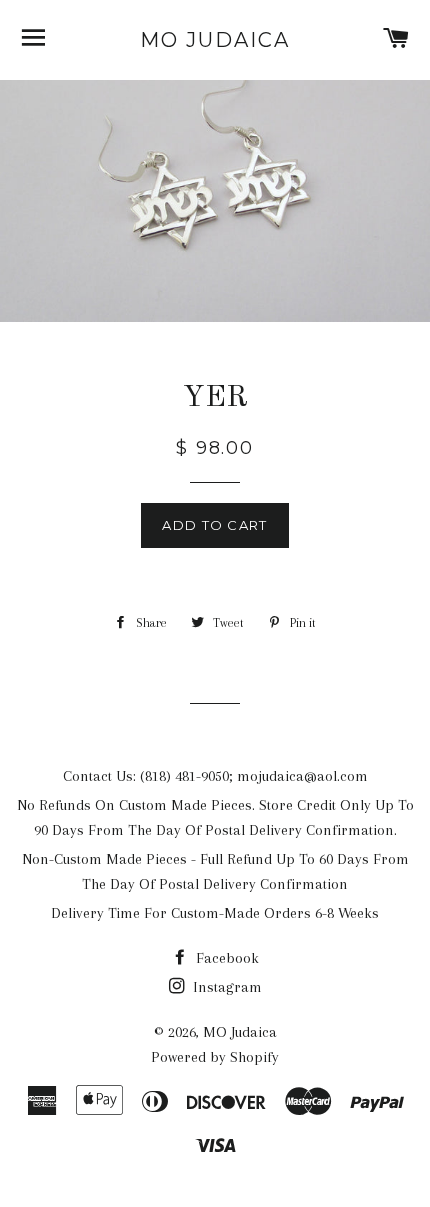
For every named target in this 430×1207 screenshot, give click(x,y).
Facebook (225, 958)
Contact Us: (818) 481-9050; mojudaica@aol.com (215, 776)
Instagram (225, 987)
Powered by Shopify (215, 1057)
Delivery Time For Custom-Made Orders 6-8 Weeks (215, 913)
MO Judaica (215, 40)
